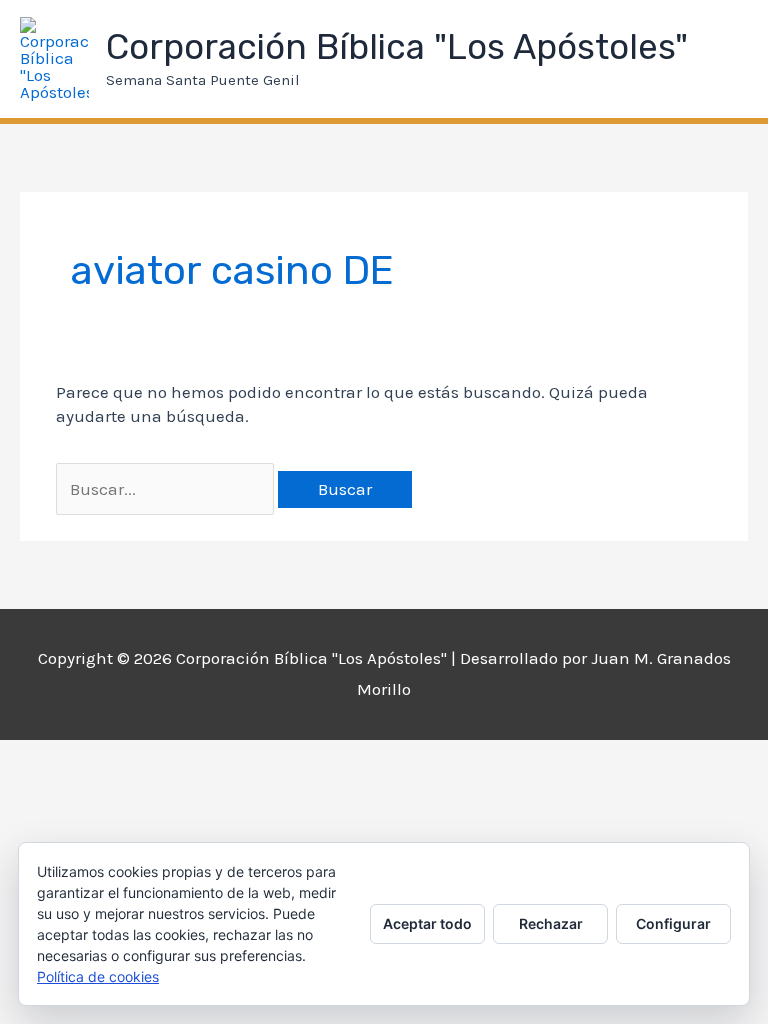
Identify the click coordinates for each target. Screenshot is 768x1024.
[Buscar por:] (167, 489)
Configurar (673, 923)
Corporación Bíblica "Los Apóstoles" (397, 47)
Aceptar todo (427, 923)
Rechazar (551, 923)
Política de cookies (98, 976)
